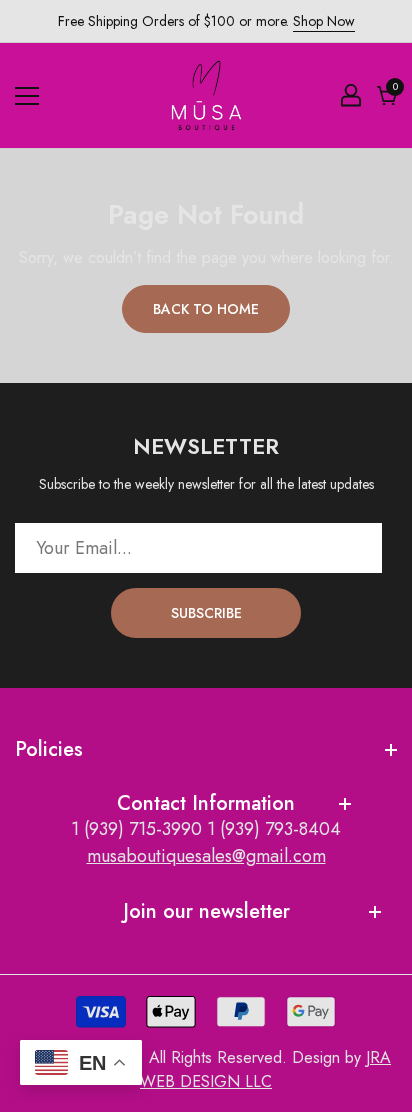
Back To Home (206, 309)
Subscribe (206, 613)
